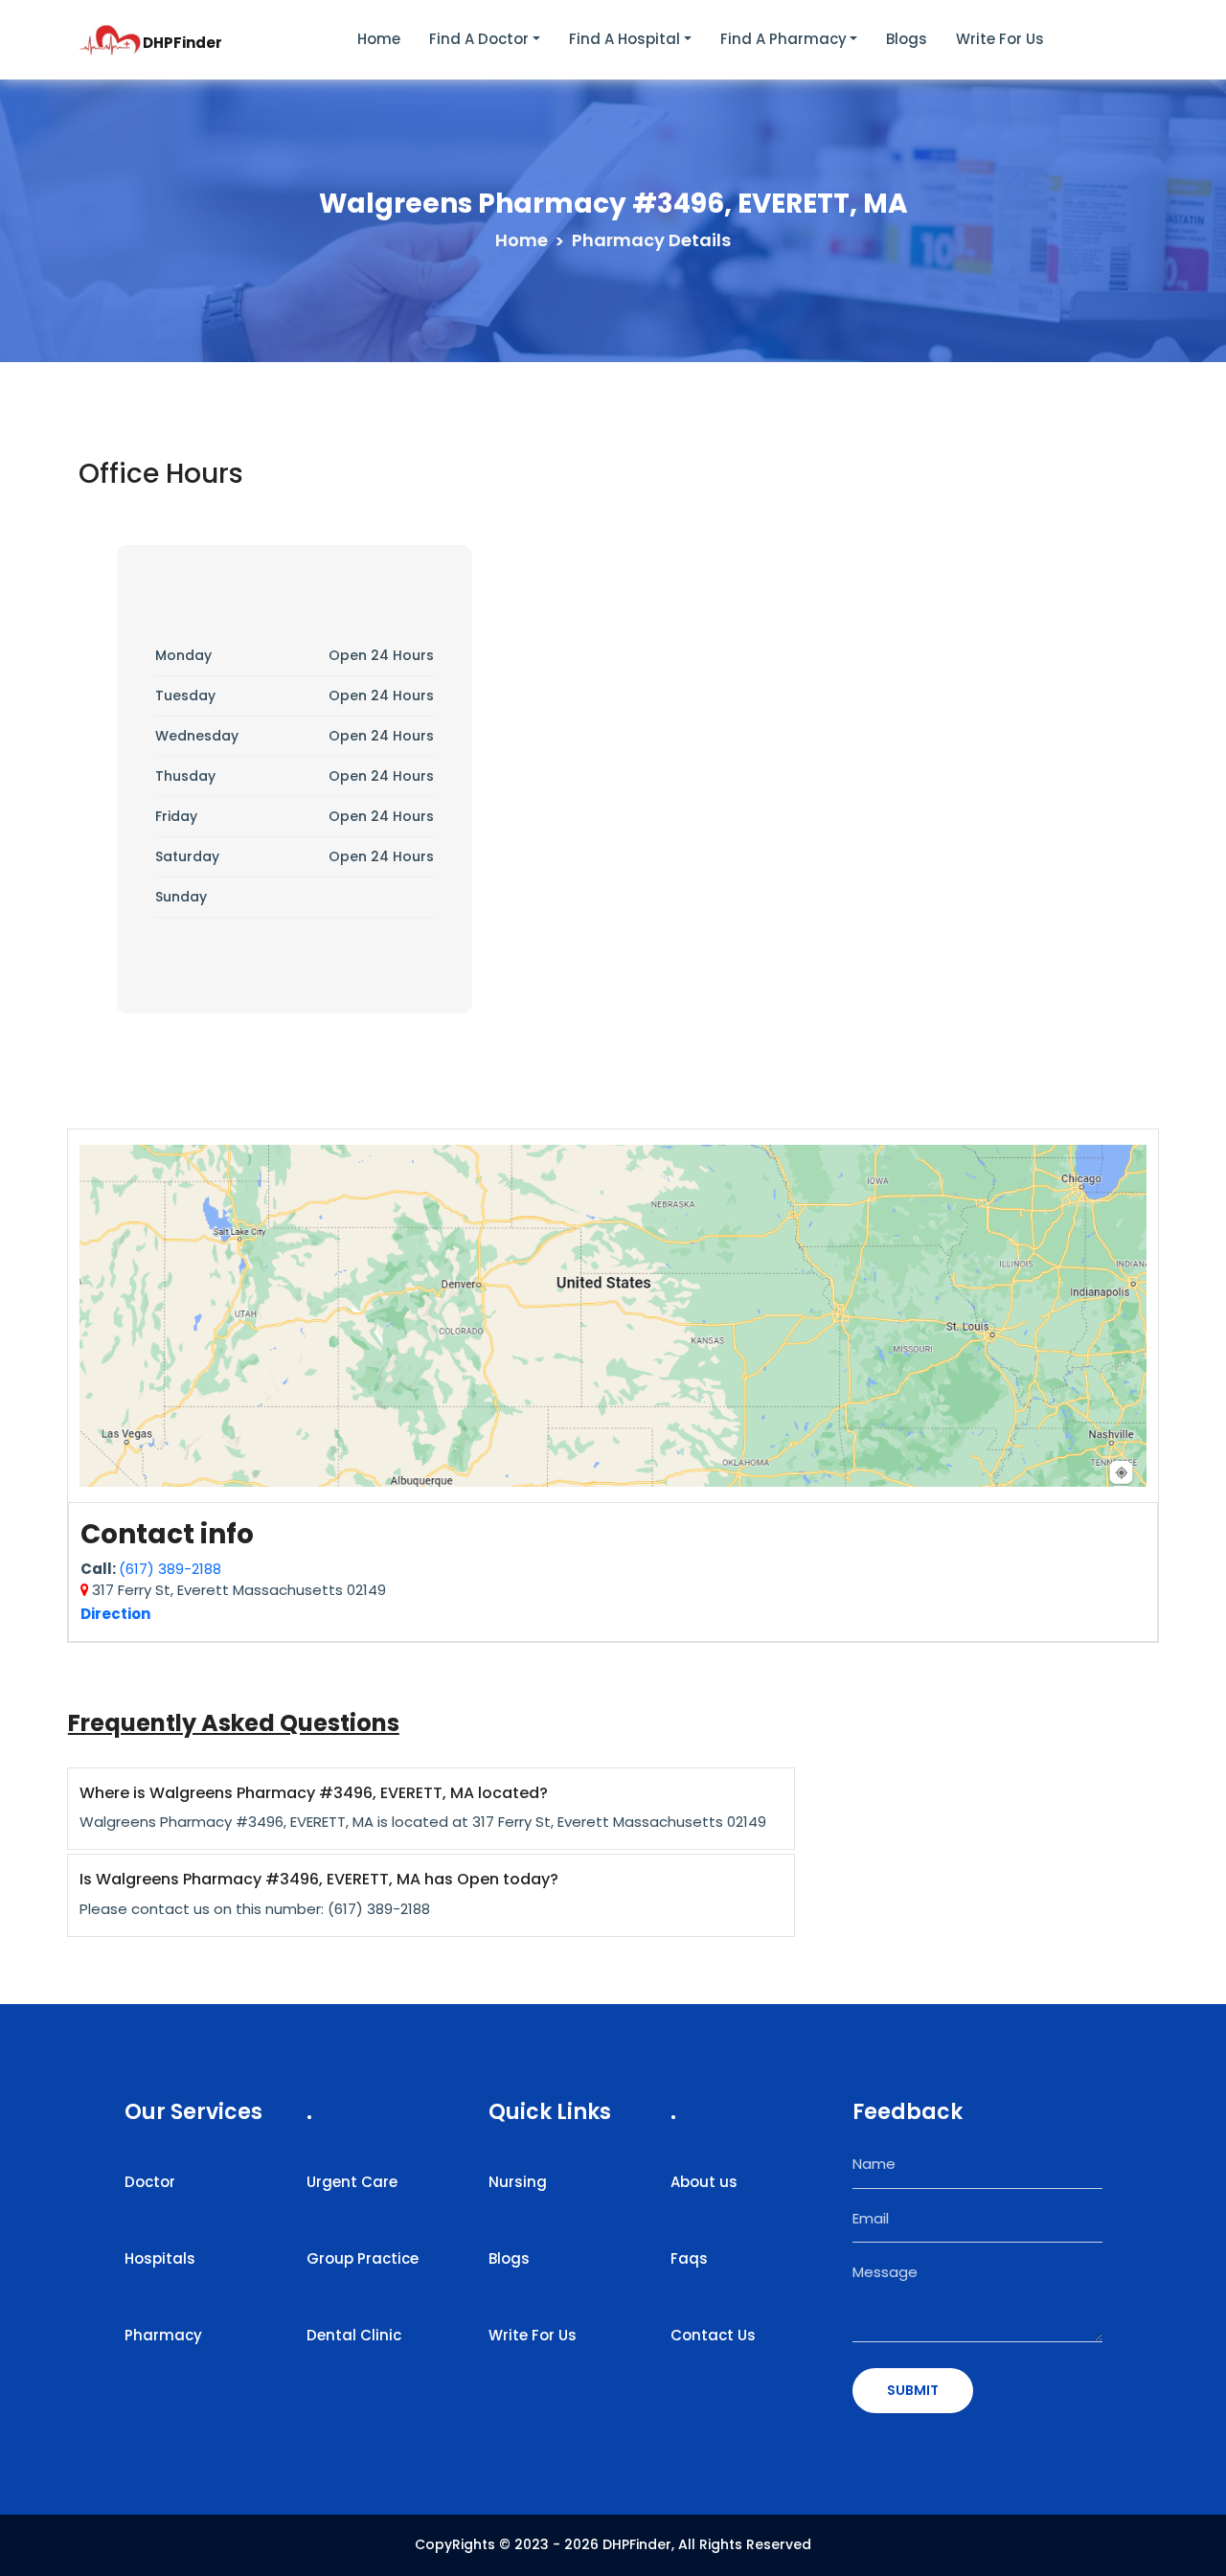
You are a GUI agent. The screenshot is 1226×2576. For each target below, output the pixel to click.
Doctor (150, 2182)
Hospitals (160, 2258)
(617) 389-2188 (170, 1569)
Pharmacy (163, 2335)
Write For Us (533, 2335)
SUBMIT (913, 2390)
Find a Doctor (479, 39)
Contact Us (713, 2335)
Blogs (907, 39)
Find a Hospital (624, 39)
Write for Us (1000, 39)
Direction (115, 1614)
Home (379, 39)
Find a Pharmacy (783, 39)
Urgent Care (352, 2182)
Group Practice (363, 2258)
